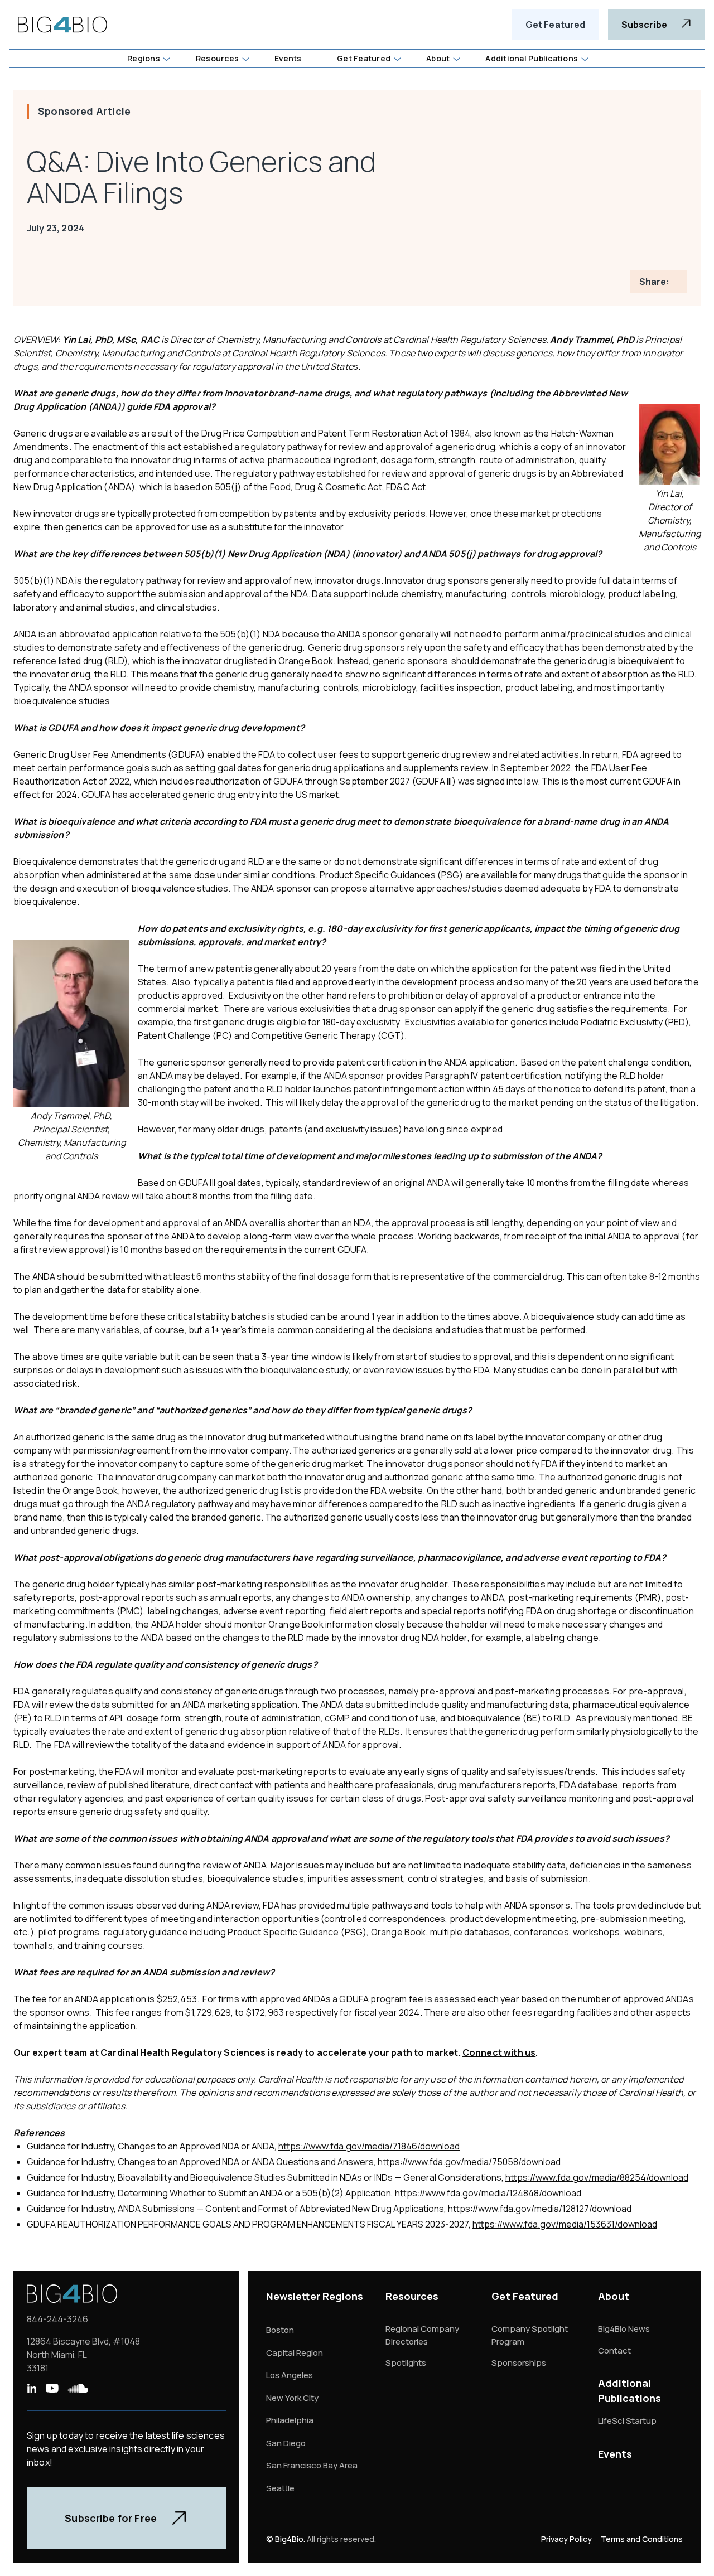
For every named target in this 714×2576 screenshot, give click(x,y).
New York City (292, 2398)
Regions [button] (144, 58)
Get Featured (556, 25)
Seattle (280, 2488)
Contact (614, 2350)
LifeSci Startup (627, 2421)
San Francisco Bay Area (312, 2465)
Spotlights (406, 2363)
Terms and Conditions (642, 2539)
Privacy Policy (566, 2539)
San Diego (286, 2443)
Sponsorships (519, 2363)
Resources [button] (217, 58)
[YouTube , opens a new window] (52, 2388)
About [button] (438, 58)
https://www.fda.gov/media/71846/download (369, 2146)
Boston (280, 2330)
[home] (62, 25)
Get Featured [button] (364, 58)
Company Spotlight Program (530, 2335)
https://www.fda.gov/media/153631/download (565, 2224)
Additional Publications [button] (532, 58)
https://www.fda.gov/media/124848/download (490, 2193)
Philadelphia (290, 2420)
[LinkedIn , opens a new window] (32, 2388)
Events (615, 2454)
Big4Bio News (624, 2329)
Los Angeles (290, 2375)
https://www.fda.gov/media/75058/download (469, 2162)
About (614, 2296)
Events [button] (288, 58)
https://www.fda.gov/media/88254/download (597, 2177)
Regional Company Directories (422, 2335)
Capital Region (295, 2353)
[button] (148, 59)
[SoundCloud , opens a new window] (78, 2388)
